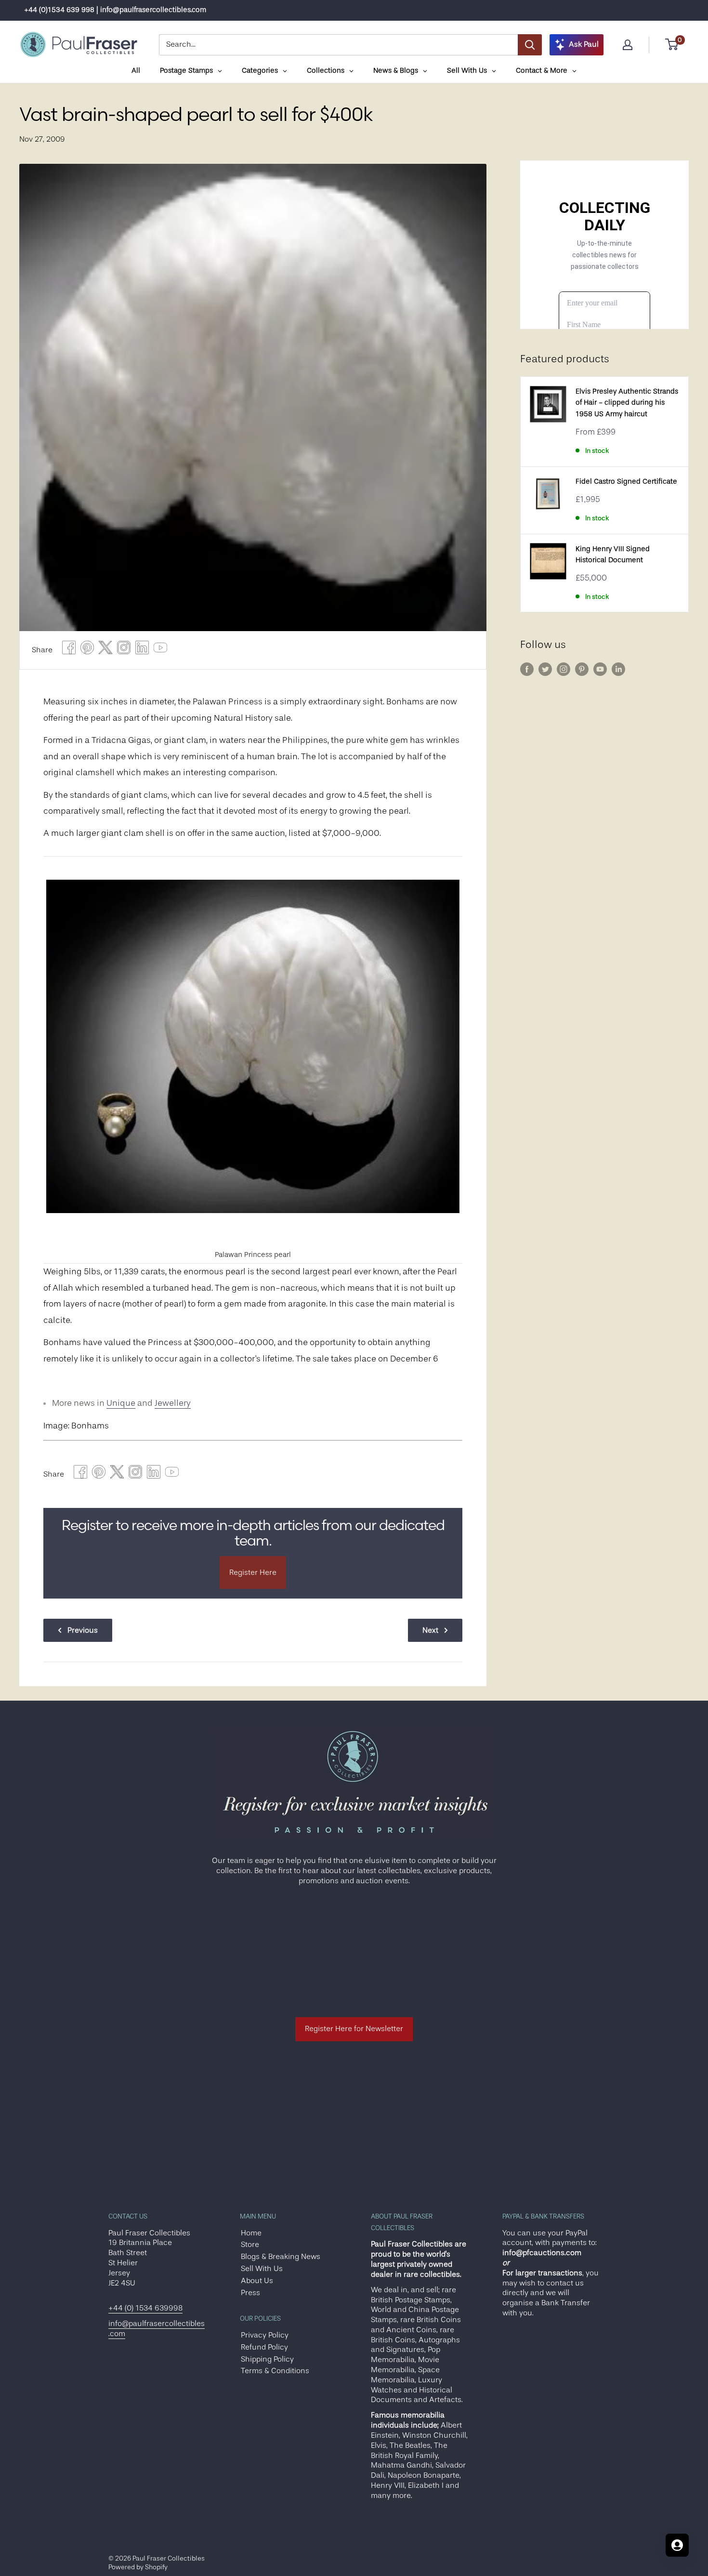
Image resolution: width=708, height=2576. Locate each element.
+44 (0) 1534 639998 (145, 2308)
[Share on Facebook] (69, 650)
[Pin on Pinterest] (87, 650)
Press (250, 2293)
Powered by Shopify (138, 2567)
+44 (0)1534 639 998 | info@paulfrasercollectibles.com (115, 10)
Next (430, 1630)
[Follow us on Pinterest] (582, 669)
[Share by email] (124, 650)
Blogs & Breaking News (281, 2257)
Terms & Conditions (275, 2371)
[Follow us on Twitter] (545, 669)
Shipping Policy (267, 2359)
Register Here (253, 1572)
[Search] (530, 45)
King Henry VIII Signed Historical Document (613, 555)
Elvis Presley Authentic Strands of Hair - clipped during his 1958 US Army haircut (627, 403)
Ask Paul (584, 44)
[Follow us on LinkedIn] (618, 669)
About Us (257, 2281)
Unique (121, 1403)
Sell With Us (262, 2269)
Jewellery (173, 1403)
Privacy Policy (265, 2335)
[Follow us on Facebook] (527, 669)
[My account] (628, 45)
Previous (83, 1630)
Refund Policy (264, 2347)
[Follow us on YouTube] (600, 669)
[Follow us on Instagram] (564, 669)
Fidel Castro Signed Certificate (626, 482)
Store (250, 2245)
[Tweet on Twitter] (105, 650)
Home (251, 2233)
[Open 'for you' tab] (677, 2545)
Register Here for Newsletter (354, 2029)
